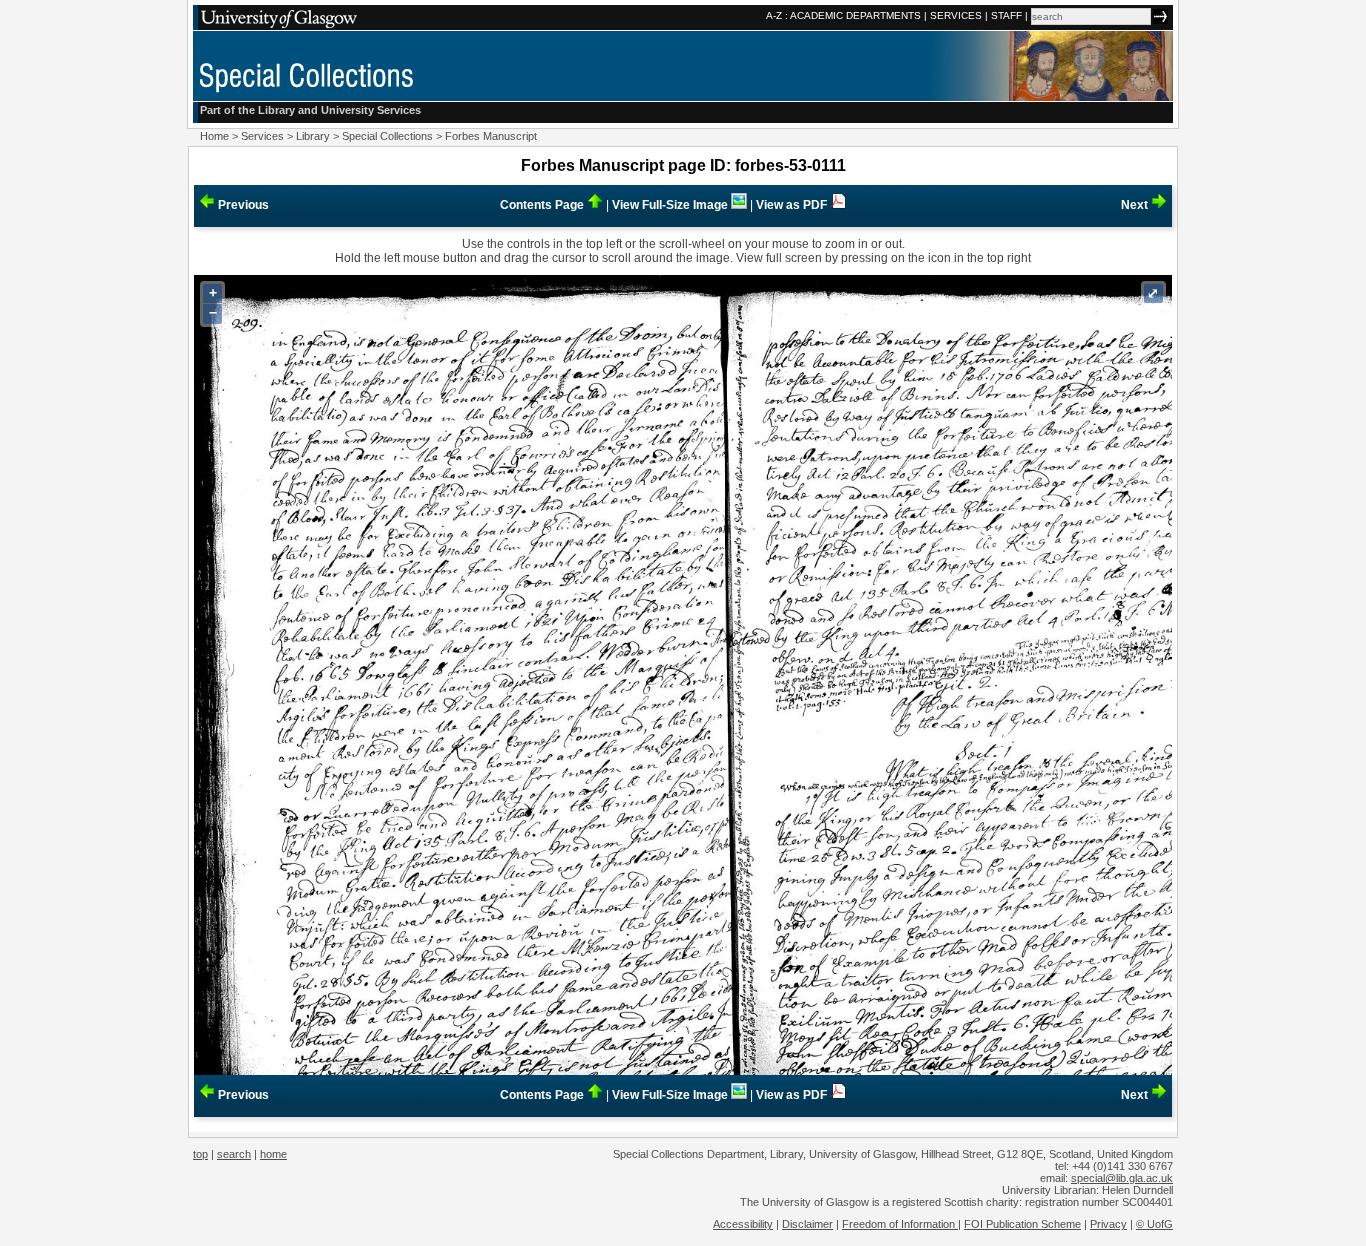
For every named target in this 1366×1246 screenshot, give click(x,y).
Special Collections (387, 136)
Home (214, 136)
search (234, 1154)
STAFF (1006, 15)
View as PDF (793, 205)
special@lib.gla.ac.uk (1122, 1178)
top (200, 1154)
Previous (242, 205)
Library (313, 136)
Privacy (1108, 1224)
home (273, 1154)
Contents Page (543, 205)
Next (1136, 205)
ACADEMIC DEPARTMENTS (855, 15)
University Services (371, 110)
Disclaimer (807, 1224)
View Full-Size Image (671, 205)
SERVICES (956, 15)
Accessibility (743, 1224)
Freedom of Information (900, 1224)
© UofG (1154, 1224)
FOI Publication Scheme (1022, 1224)
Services (262, 136)
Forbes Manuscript (491, 136)
